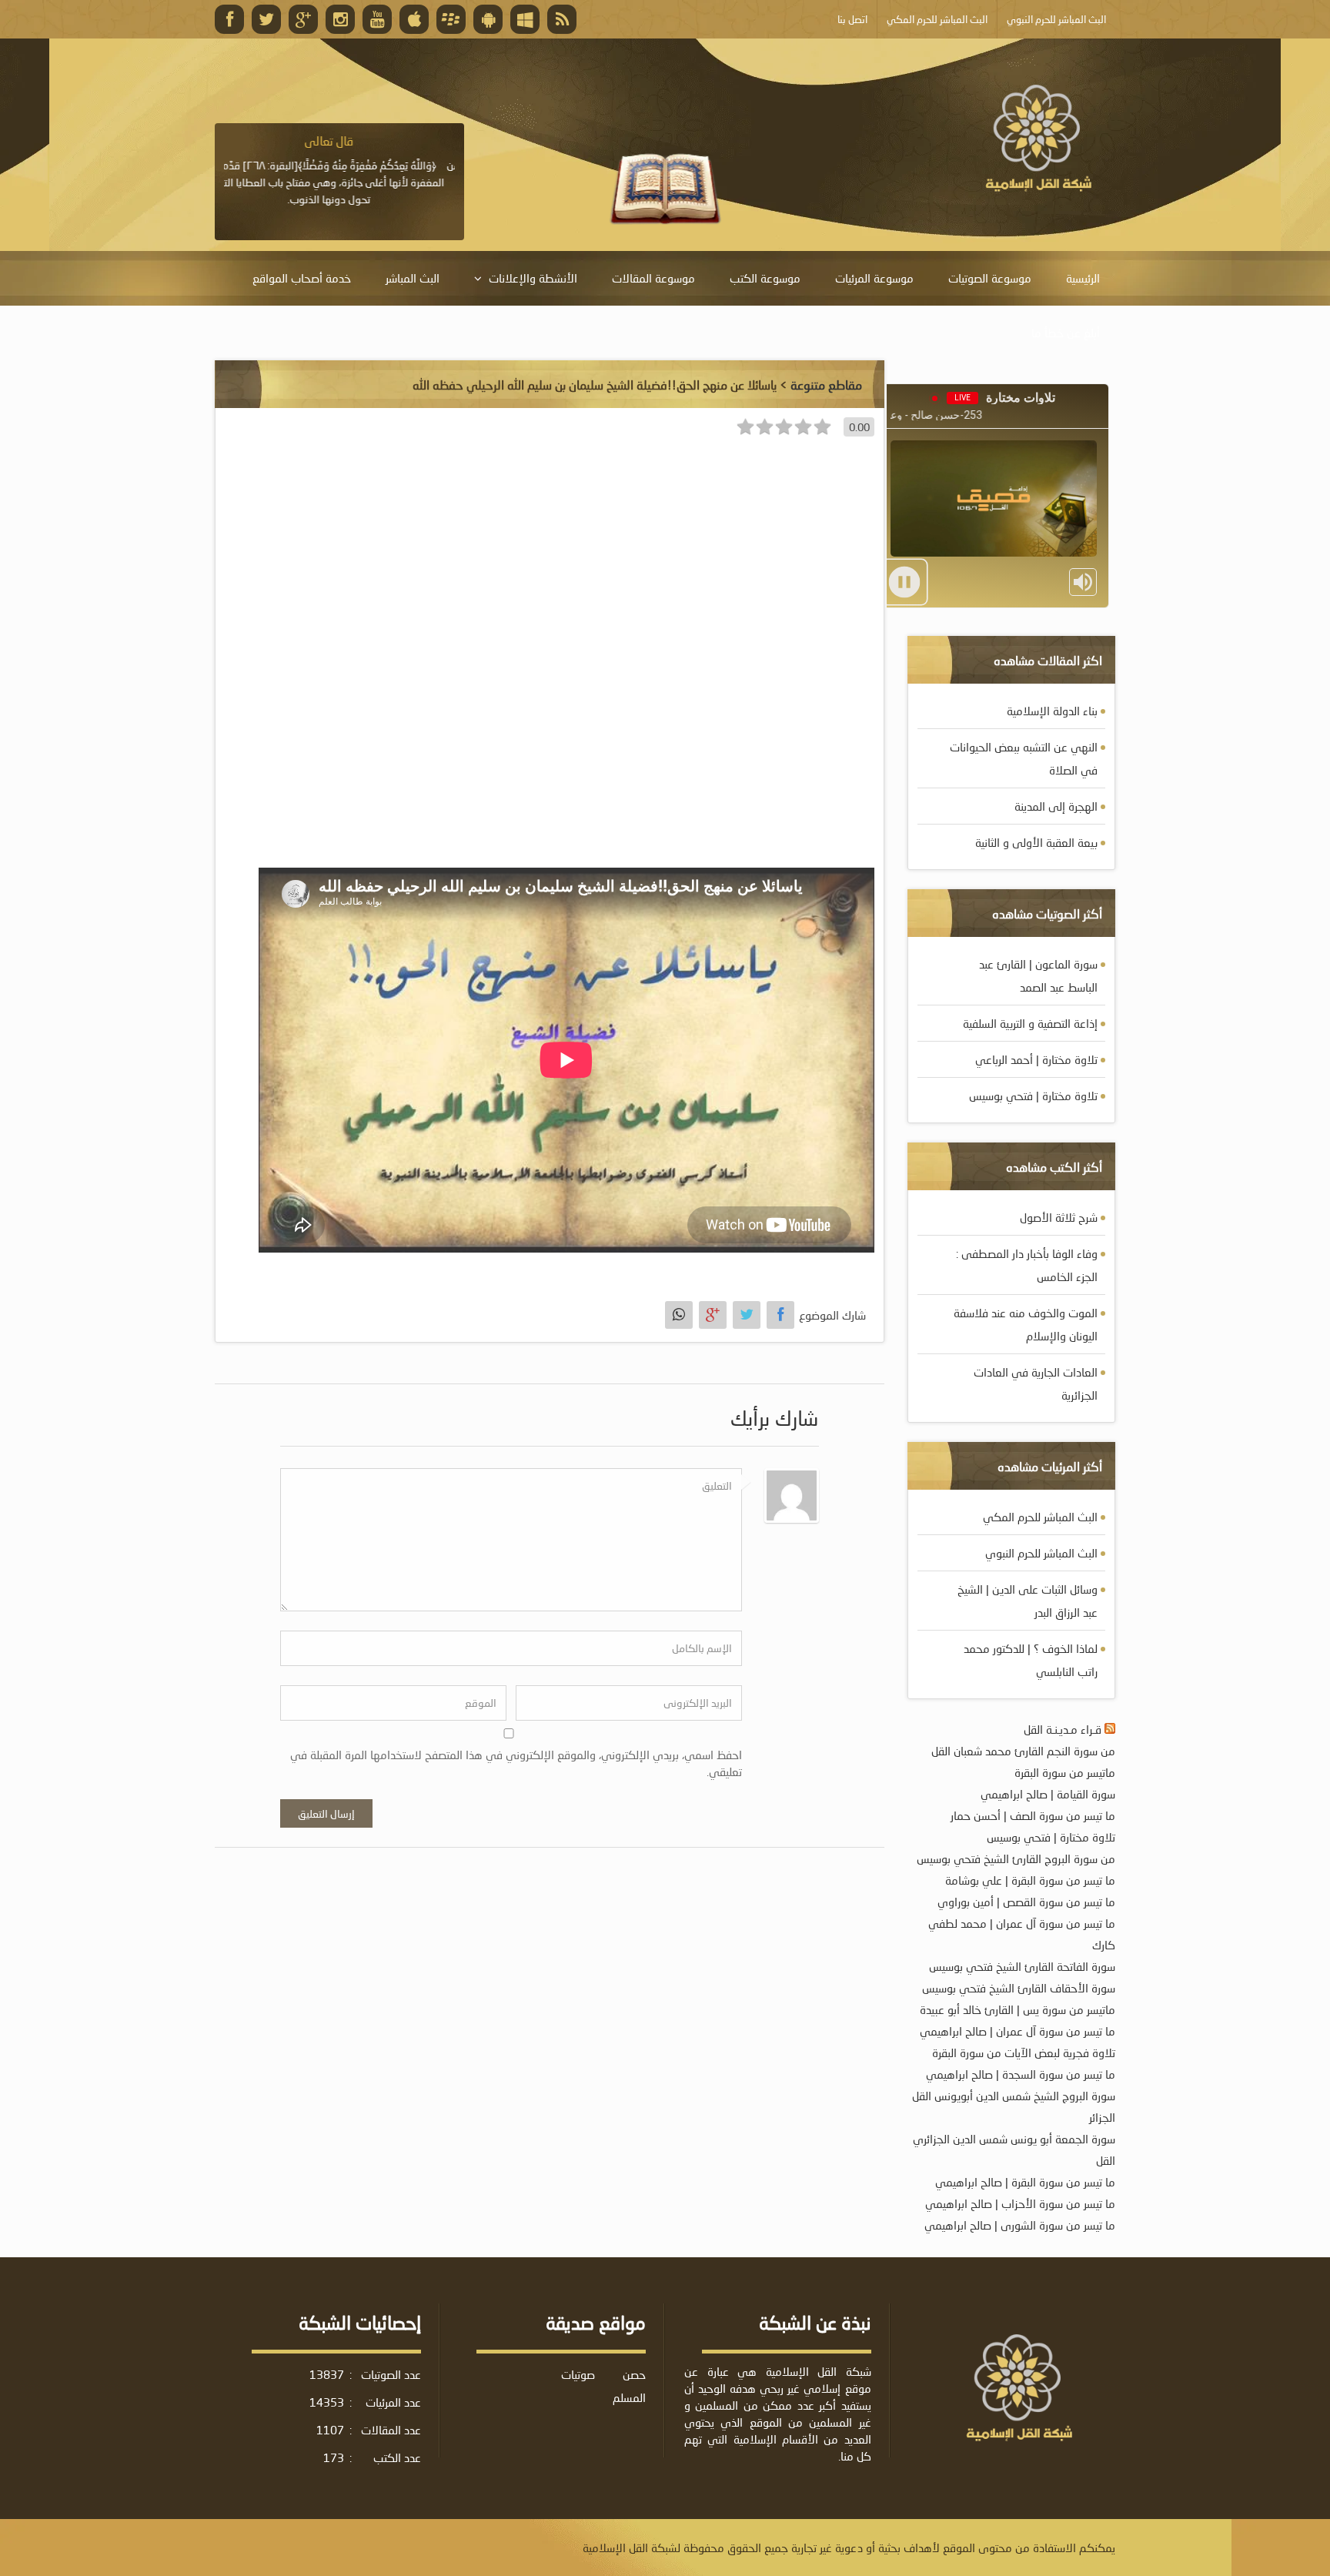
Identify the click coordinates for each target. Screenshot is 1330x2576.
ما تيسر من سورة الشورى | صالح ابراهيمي (1020, 2225)
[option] (339, 170)
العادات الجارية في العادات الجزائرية (1036, 1383)
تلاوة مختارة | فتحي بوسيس (1033, 1096)
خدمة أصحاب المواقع (302, 278)
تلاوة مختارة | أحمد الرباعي (1036, 1059)
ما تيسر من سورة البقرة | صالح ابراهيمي (1025, 2182)
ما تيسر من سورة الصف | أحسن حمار (1033, 1815)
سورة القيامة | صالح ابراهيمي (1048, 1794)
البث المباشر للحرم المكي (1040, 1517)
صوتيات (578, 2374)
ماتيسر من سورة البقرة (1065, 1772)
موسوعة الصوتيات (990, 278)
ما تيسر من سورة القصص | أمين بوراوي (1026, 1902)
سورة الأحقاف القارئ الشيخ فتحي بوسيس (1019, 1988)
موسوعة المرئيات (874, 278)
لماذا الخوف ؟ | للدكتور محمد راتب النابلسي (1031, 1660)
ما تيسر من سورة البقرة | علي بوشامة (1030, 1880)
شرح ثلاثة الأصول (1059, 1217)
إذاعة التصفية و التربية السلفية (1030, 1023)
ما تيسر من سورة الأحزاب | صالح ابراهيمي (1020, 2203)
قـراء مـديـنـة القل (1063, 1729)
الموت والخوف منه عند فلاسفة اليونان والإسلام (1026, 1324)
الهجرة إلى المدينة (1056, 806)
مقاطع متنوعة (826, 385)
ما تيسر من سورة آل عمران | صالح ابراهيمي (1018, 2031)
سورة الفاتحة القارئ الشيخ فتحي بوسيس (1022, 1966)
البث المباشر (413, 278)
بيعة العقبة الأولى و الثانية (1036, 842)
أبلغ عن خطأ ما (1066, 333)
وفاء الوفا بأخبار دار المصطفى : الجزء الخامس (1027, 1265)
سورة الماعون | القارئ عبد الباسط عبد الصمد (1038, 975)
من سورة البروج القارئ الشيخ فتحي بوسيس (1016, 1858)
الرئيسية (1083, 278)
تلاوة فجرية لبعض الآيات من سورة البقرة (1024, 2052)
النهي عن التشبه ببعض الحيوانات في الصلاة (1024, 758)
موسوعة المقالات (653, 278)
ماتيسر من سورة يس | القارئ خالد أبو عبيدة (1018, 2009)
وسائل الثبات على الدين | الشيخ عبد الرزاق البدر (1028, 1601)
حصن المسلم (629, 2386)
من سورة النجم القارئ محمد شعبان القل (1023, 1751)
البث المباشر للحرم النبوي (1041, 1553)
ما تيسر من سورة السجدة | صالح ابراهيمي (1021, 2074)
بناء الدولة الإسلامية (1052, 711)
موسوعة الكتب (765, 278)
